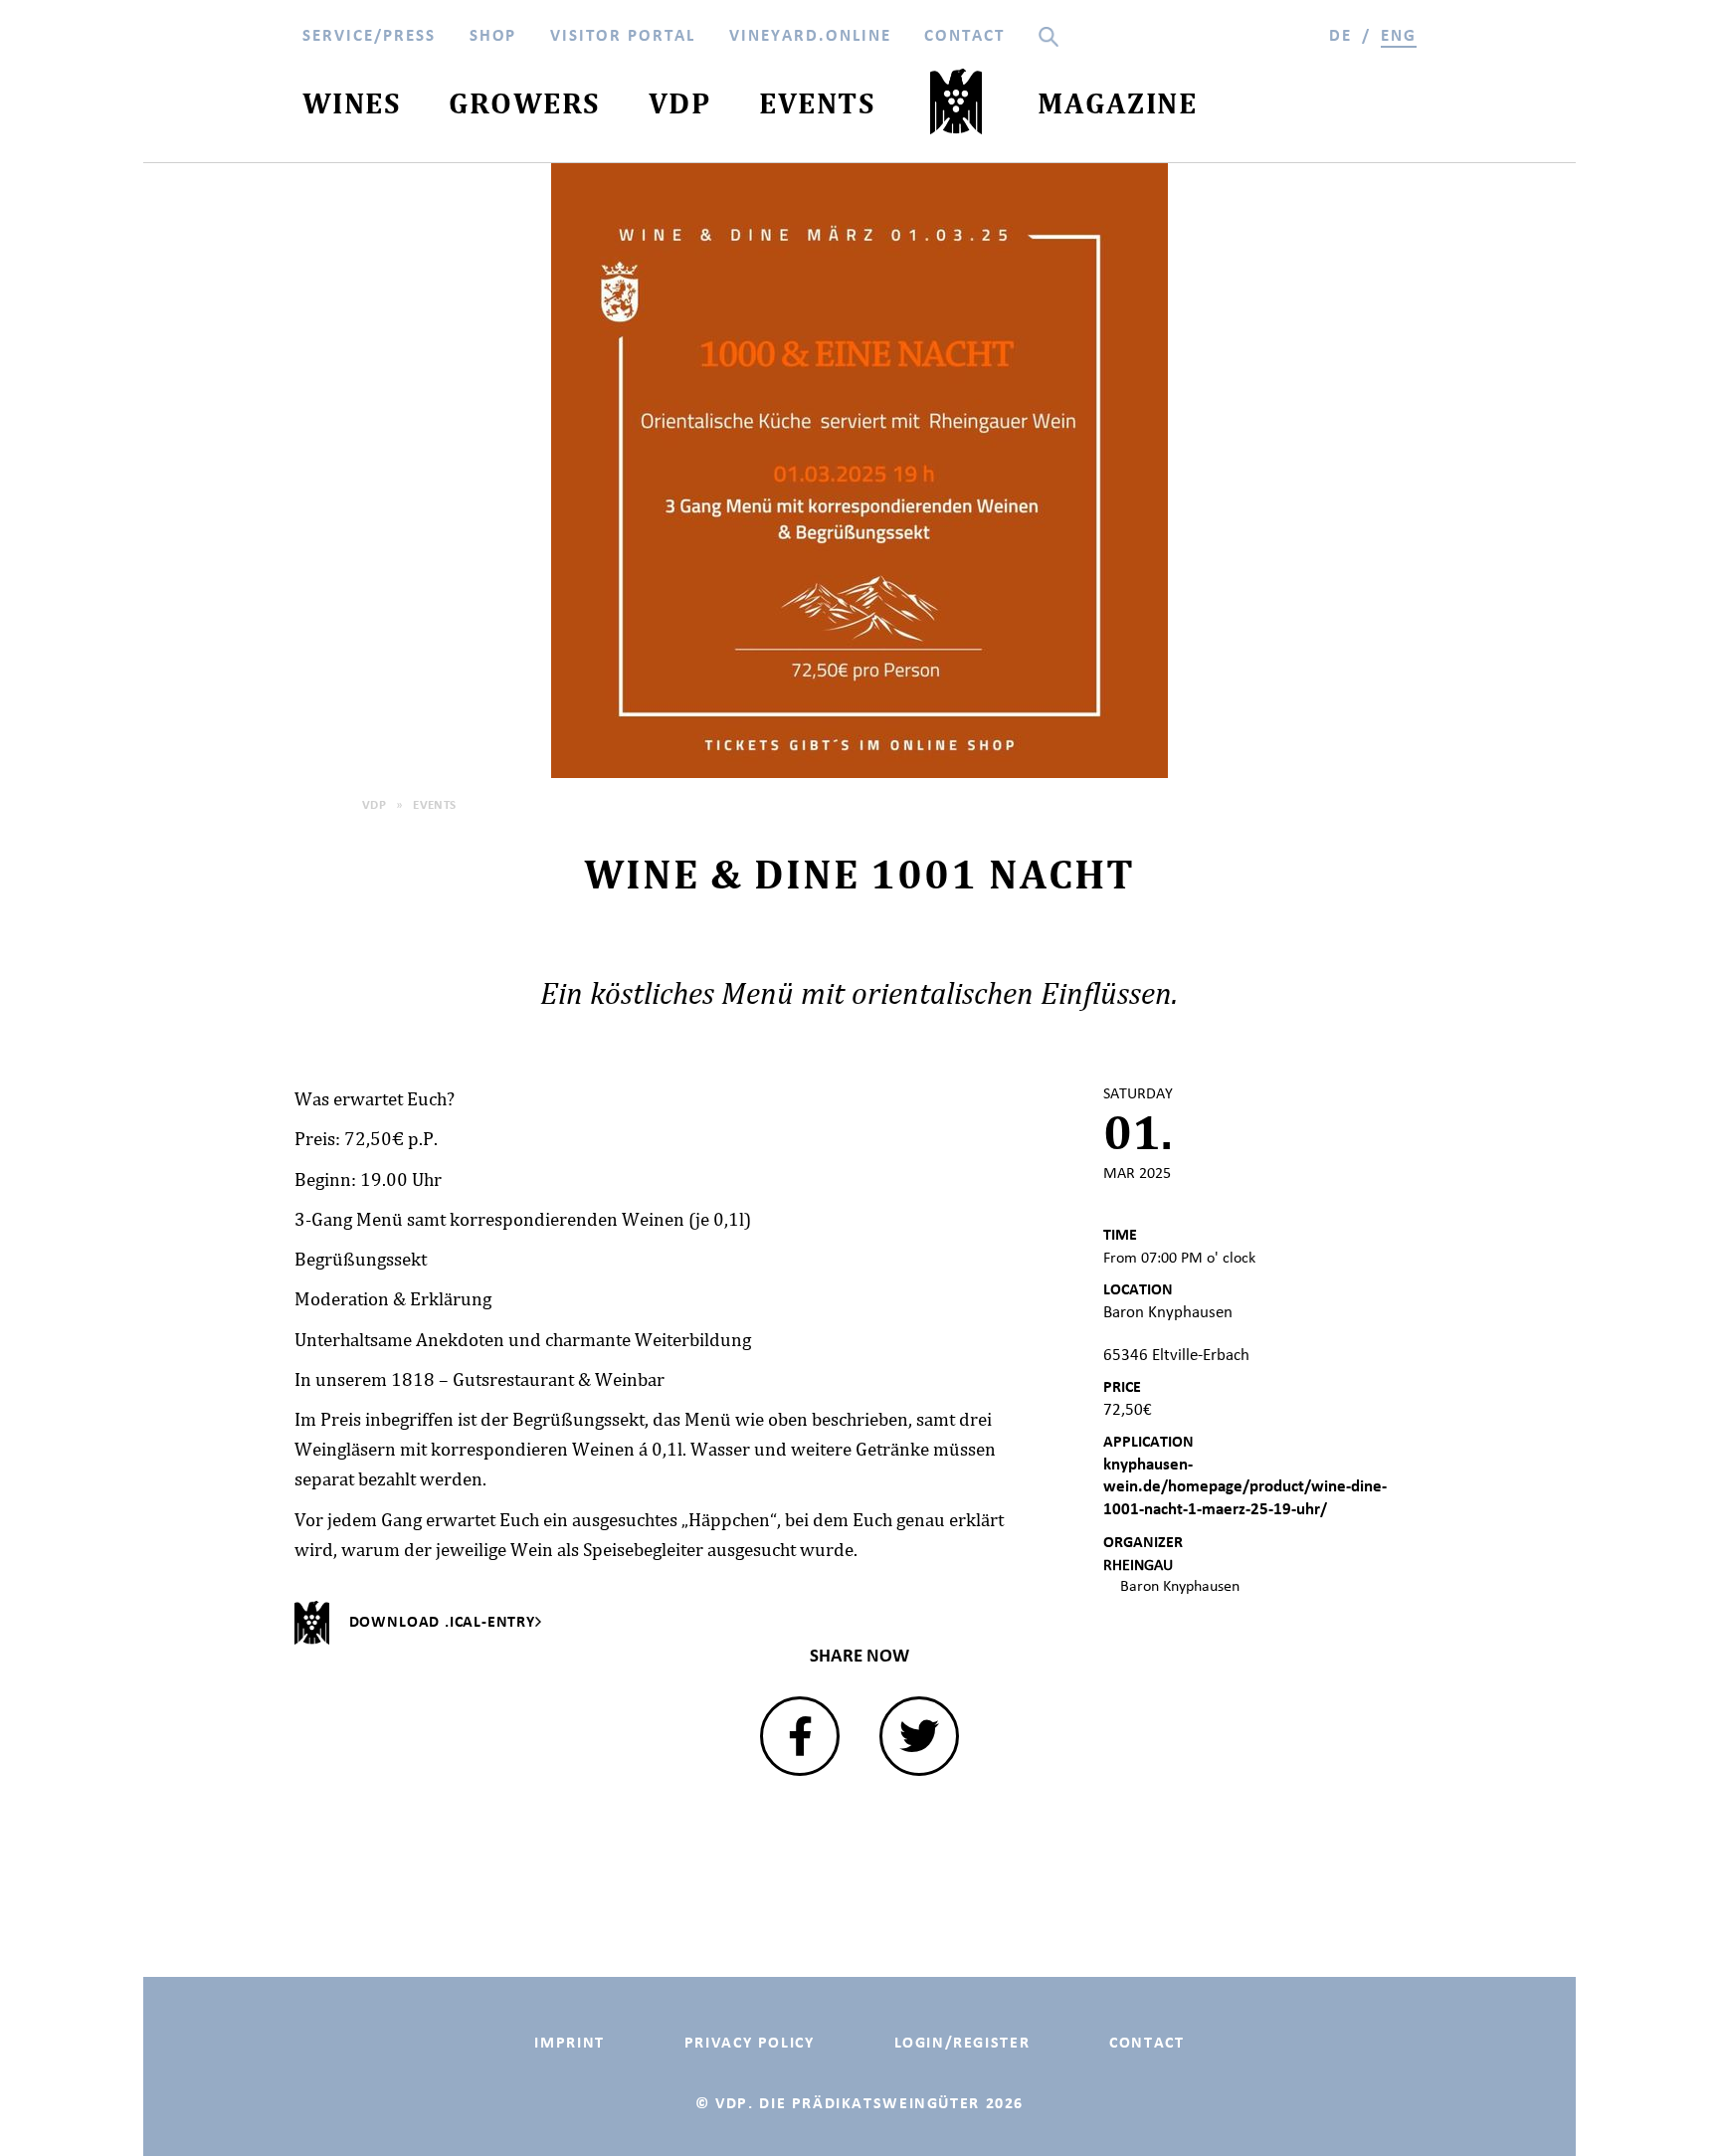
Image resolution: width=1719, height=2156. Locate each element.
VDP (374, 804)
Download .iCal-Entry (442, 1621)
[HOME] (956, 106)
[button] (800, 1736)
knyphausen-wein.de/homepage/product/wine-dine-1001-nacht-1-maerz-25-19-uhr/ (1245, 1486)
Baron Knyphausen (1180, 1585)
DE (1340, 35)
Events (435, 804)
